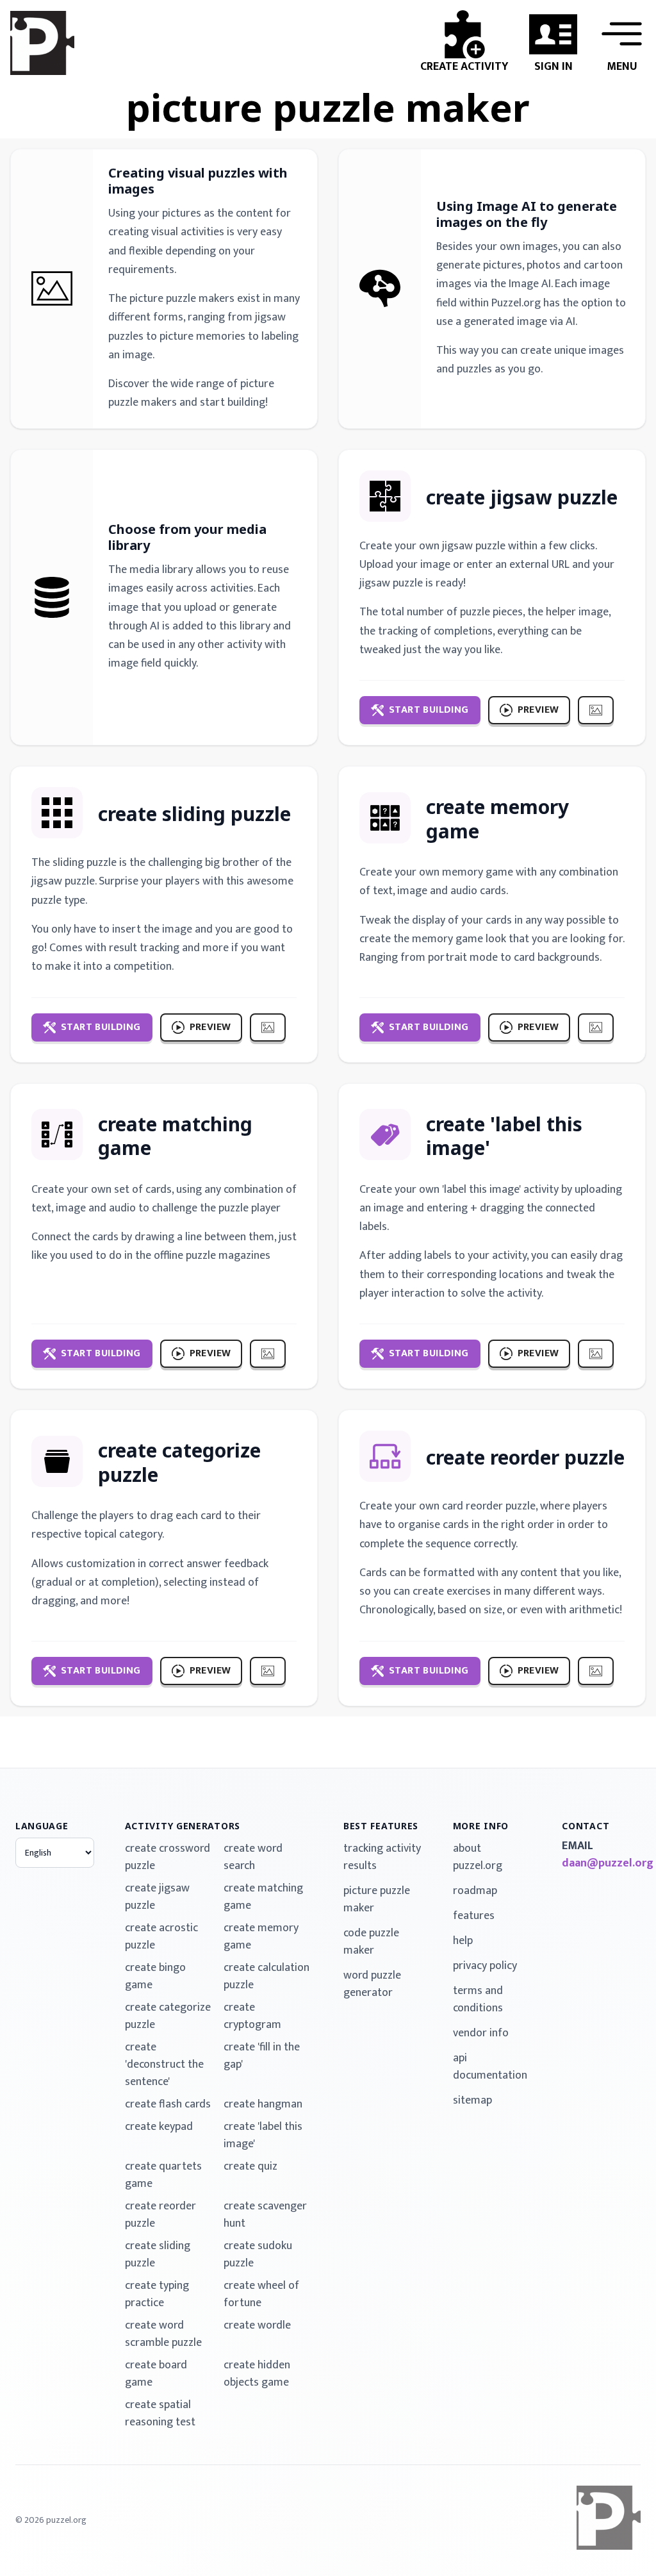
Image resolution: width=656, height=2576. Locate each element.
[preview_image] (596, 710)
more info (481, 1826)
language (42, 1826)
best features (381, 1826)
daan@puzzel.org (601, 1864)
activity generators (183, 1826)
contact (586, 1826)
